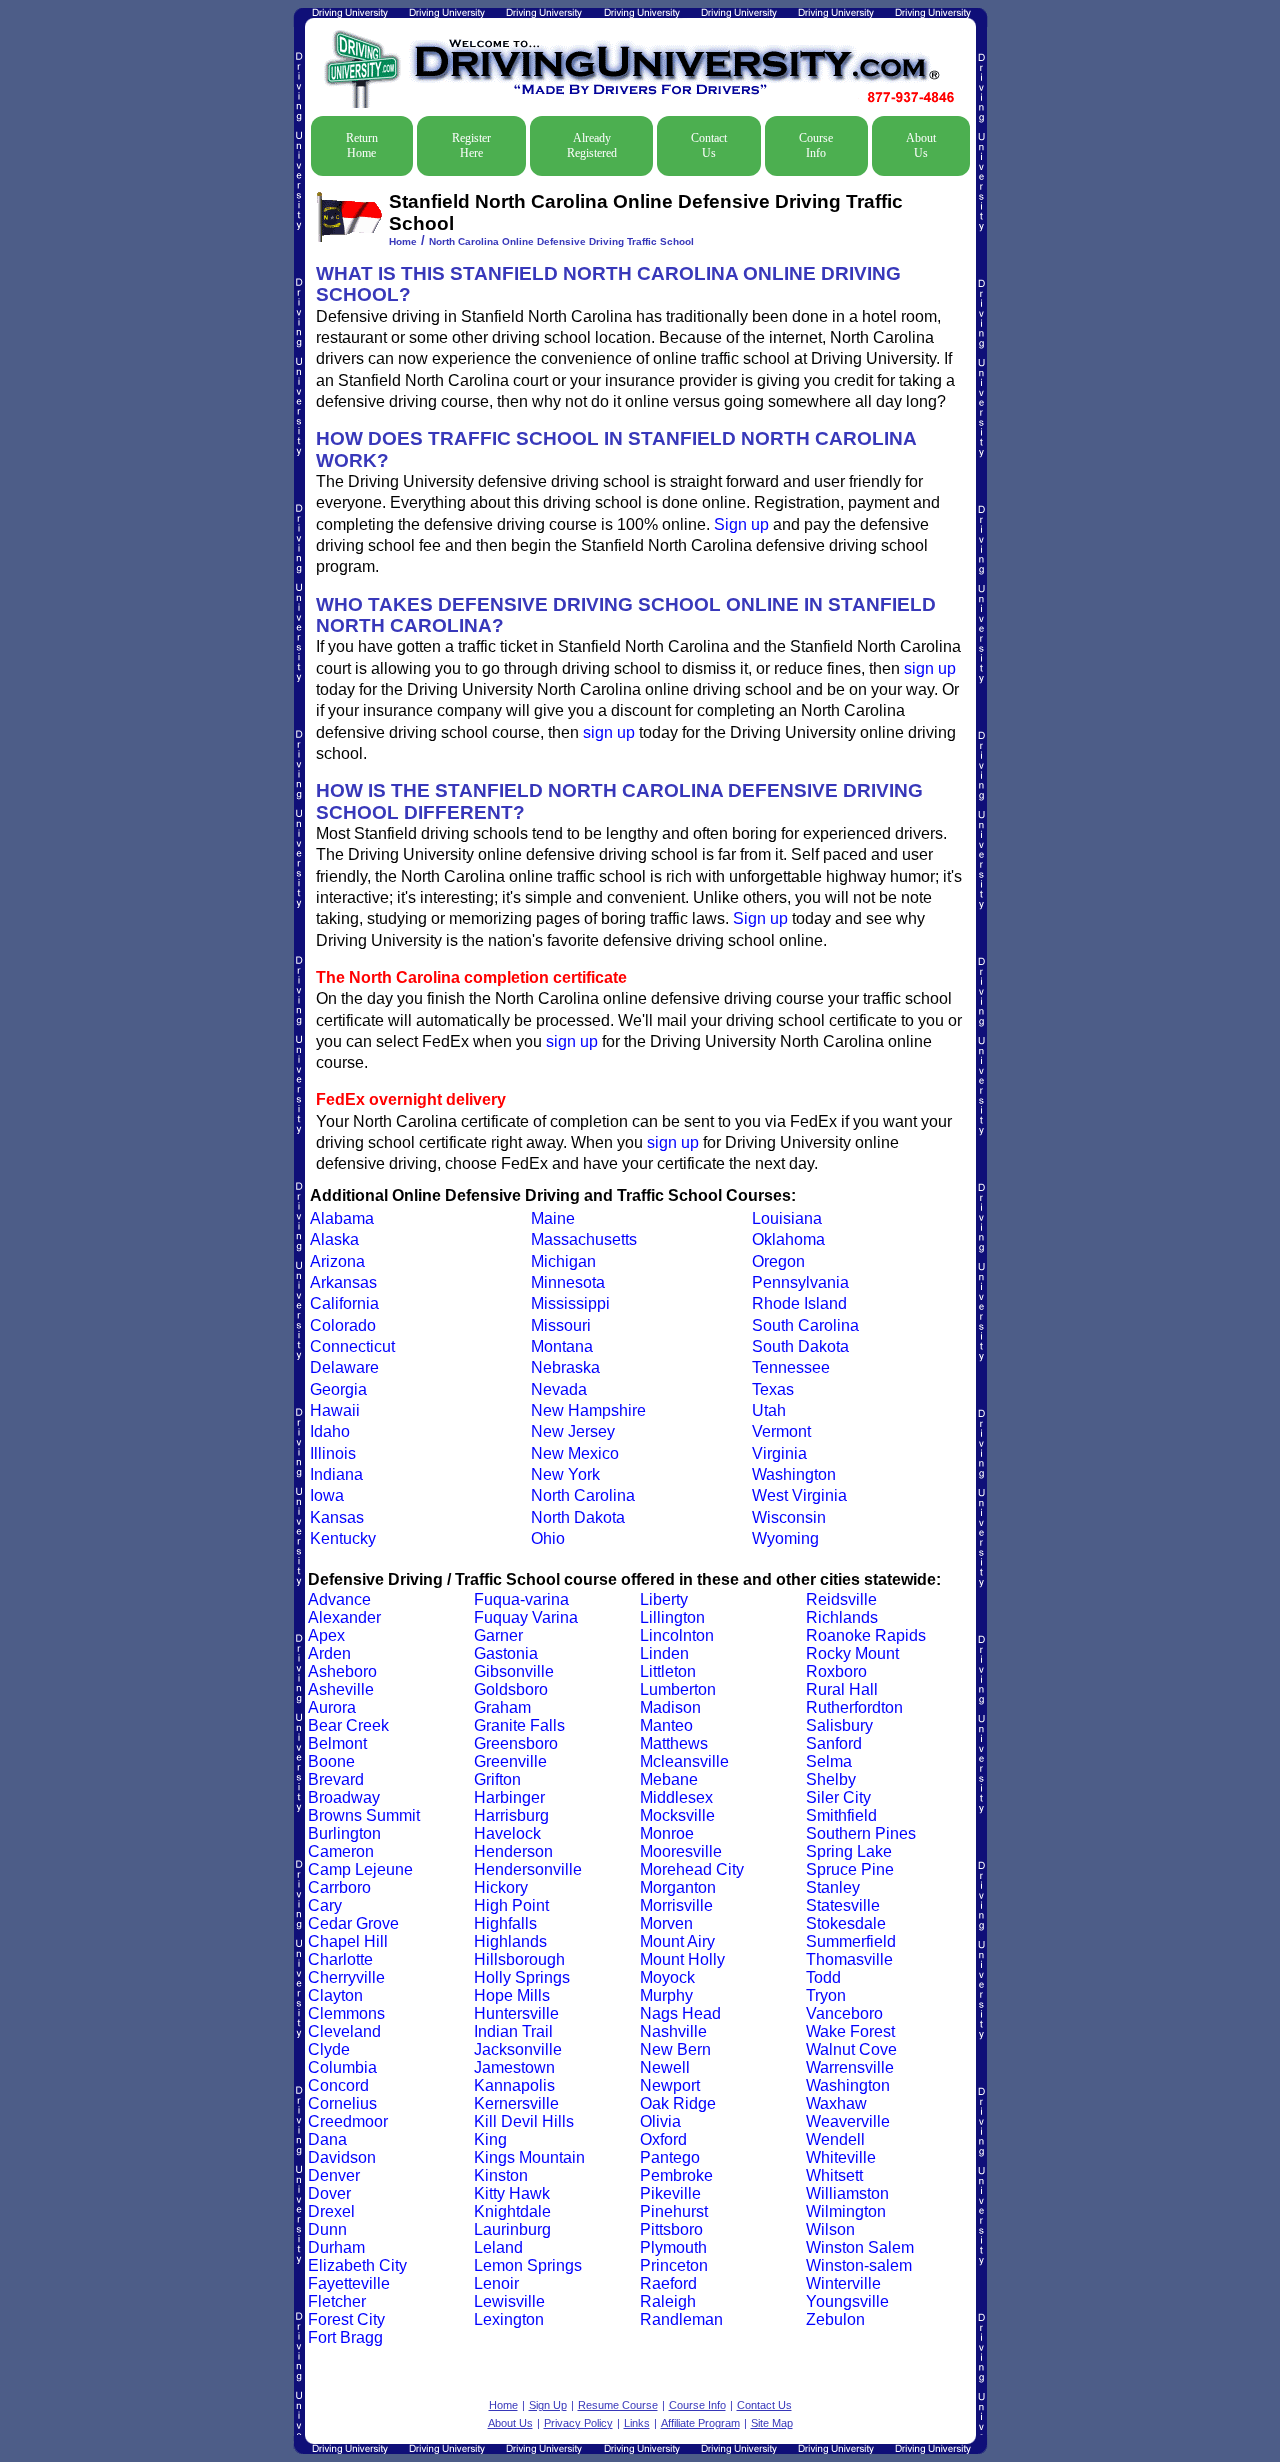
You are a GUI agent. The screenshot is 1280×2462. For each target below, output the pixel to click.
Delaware (344, 1367)
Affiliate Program (700, 2423)
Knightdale (512, 2211)
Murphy (666, 1995)
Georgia (338, 1389)
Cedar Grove (353, 1923)
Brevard (336, 1779)
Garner (498, 1635)
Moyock (667, 1977)
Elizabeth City (357, 2265)
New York (565, 1474)
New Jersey (573, 1431)
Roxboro (836, 1671)
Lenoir (496, 2283)
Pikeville (670, 2193)
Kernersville (516, 2103)
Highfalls (505, 1923)
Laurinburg (512, 2229)
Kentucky (343, 1538)
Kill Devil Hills (524, 2121)
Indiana (336, 1474)
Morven (666, 1923)
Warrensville (850, 2067)
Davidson (342, 2157)
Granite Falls (519, 1725)
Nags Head (680, 2013)
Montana (562, 1346)
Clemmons (346, 2013)
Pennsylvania (800, 1282)
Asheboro (342, 1671)
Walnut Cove (851, 2049)
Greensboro (516, 1743)
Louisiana (787, 1218)
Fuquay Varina (526, 1617)
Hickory (501, 1887)
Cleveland (344, 2031)
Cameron (341, 1851)
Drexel (331, 2211)
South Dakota (800, 1346)
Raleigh (668, 2301)
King (490, 2139)
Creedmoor (348, 2121)
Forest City (346, 2319)
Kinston (501, 2175)
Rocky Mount (852, 1653)
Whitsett (834, 2175)
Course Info (816, 145)
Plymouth (673, 2247)
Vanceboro (844, 2013)
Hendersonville (528, 1869)
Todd (823, 1977)
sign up (930, 668)
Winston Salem (860, 2247)
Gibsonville (514, 1671)
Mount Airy (677, 1941)
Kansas (337, 1517)
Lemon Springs (528, 2265)
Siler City (838, 1797)
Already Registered (592, 145)
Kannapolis (514, 2085)
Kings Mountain (529, 2157)
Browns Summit (364, 1815)
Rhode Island (799, 1303)
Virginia (779, 1453)
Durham (336, 2247)
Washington (794, 1474)
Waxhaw (836, 2103)
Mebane (669, 1779)
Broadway (344, 1797)
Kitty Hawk (512, 2193)
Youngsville (847, 2301)
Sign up (741, 524)
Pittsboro (671, 2229)
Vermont (781, 1431)
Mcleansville (684, 1761)
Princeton (674, 2265)
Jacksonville (518, 2049)
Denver (334, 2175)
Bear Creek (348, 1725)
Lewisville (509, 2301)
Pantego (670, 2157)
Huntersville (516, 2013)
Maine (553, 1218)
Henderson (513, 1851)
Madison (670, 1707)
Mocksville (677, 1815)
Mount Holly (682, 1959)
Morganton (678, 1887)
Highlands (510, 1941)
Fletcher (337, 2301)
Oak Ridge (678, 2103)
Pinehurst (674, 2211)
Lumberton (678, 1689)
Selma (829, 1761)
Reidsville (841, 1599)
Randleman (681, 2319)
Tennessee (791, 1367)
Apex (326, 1635)
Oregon (778, 1261)
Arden (329, 1653)
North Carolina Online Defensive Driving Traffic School (561, 241)
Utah (769, 1410)
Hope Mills (512, 1995)
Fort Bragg (345, 2337)
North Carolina (583, 1495)
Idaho (330, 1431)
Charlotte (340, 1959)
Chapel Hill (348, 1941)
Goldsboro (511, 1689)
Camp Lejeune (360, 1869)
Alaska (334, 1239)
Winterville (843, 2283)
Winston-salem (859, 2265)
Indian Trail (513, 2031)
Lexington (509, 2319)
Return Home (362, 145)
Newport (670, 2085)
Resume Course (618, 2405)
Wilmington (846, 2211)
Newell (665, 2067)
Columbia (342, 2067)
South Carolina (805, 1325)
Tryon (826, 1995)
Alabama (342, 1218)
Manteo (666, 1725)
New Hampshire (588, 1410)
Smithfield (841, 1815)
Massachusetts (584, 1239)
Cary (325, 1905)
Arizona (337, 1261)
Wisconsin (789, 1517)
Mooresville (681, 1851)
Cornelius (342, 2103)
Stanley (833, 1887)
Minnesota (568, 1282)
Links (637, 2423)
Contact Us (709, 145)
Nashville (673, 2031)
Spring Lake (849, 1851)
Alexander (344, 1617)
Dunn (327, 2229)
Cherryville (346, 1977)
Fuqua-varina (521, 1599)
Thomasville (849, 1959)
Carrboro (339, 1887)
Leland (498, 2247)
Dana (327, 2139)
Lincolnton (677, 1635)
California (344, 1303)
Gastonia (506, 1653)
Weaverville (848, 2121)
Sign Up (548, 2405)
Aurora (332, 1707)
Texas (773, 1389)
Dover (329, 2193)
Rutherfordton (854, 1707)
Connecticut (352, 1346)
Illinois (333, 1453)
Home (403, 241)
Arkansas (343, 1282)
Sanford (834, 1743)
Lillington (672, 1617)
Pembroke (676, 2175)
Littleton (668, 1671)
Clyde (329, 2049)
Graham (502, 1707)
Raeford (668, 2283)
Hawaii (335, 1410)
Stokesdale (846, 1923)
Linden (664, 1653)
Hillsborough (519, 1959)
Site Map (772, 2423)
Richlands (842, 1617)
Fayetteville (349, 2283)
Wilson (830, 2229)
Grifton (497, 1779)
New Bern (675, 2049)
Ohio (548, 1538)
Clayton (335, 1995)
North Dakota (578, 1517)
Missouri (561, 1325)
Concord (338, 2085)
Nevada (559, 1389)
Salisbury (839, 1725)
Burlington (344, 1833)
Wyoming (785, 1538)
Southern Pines (861, 1833)
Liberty (664, 1599)
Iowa (327, 1495)
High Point (511, 1905)
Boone (331, 1761)
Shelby (831, 1779)
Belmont (337, 1743)
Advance (339, 1599)
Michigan (563, 1261)
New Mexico (575, 1453)
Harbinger (509, 1797)
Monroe (667, 1833)
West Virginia (799, 1495)
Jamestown (514, 2067)
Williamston (847, 2193)
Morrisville (676, 1905)
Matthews (674, 1743)
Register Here (471, 145)
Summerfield (851, 1941)
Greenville (510, 1761)
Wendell (835, 2139)
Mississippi (570, 1303)
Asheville (341, 1689)
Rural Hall (842, 1689)
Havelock (507, 1833)
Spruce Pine (850, 1869)
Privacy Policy (578, 2423)
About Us (921, 145)
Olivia (660, 2121)
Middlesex (676, 1797)
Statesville (843, 1905)
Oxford (663, 2139)
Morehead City (692, 1869)
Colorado (343, 1325)
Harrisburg (511, 1815)
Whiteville (841, 2157)
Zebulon (835, 2319)
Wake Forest (850, 2031)
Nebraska (565, 1367)
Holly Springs (522, 1977)
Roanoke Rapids (866, 1635)
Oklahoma (788, 1239)
